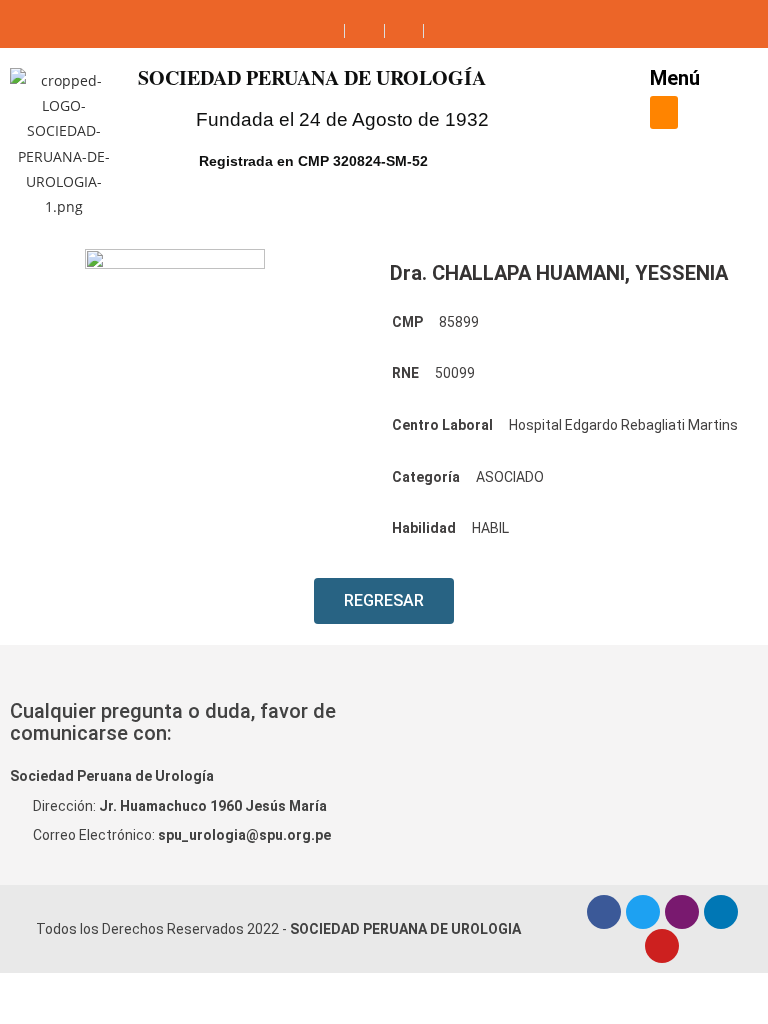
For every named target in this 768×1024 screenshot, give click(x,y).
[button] (664, 112)
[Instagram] (682, 912)
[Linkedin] (721, 912)
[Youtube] (662, 946)
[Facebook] (604, 912)
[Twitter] (643, 912)
